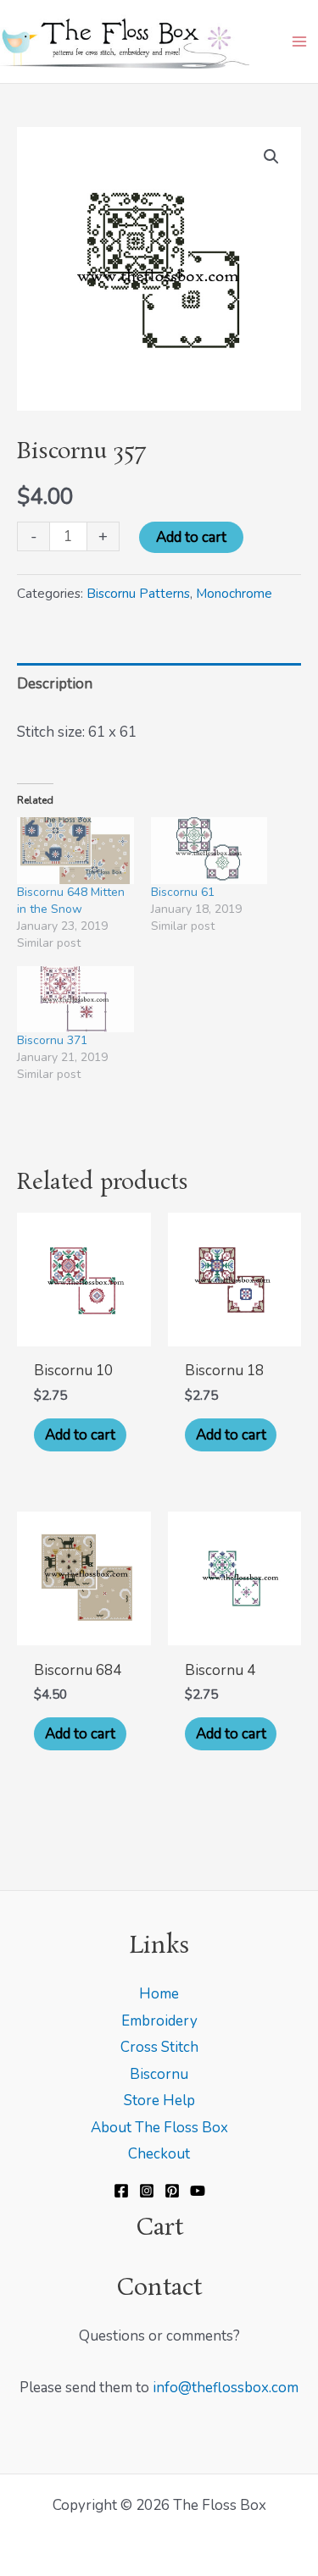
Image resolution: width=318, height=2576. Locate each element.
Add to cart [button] (80, 1435)
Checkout (159, 2154)
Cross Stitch (159, 2047)
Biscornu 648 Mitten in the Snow (71, 901)
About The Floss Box (159, 2128)
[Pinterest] (172, 2191)
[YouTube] (198, 2191)
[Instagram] (147, 2191)
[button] (271, 157)
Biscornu (159, 2074)
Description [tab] (55, 684)
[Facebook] (121, 2191)
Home (159, 1994)
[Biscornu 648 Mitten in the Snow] (75, 851)
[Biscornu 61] (209, 851)
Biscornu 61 (183, 892)
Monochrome (234, 594)
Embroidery (159, 2021)
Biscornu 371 (52, 1040)
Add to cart (191, 537)
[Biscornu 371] (75, 1000)
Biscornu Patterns (138, 594)
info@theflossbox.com (226, 2388)
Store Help (159, 2101)
